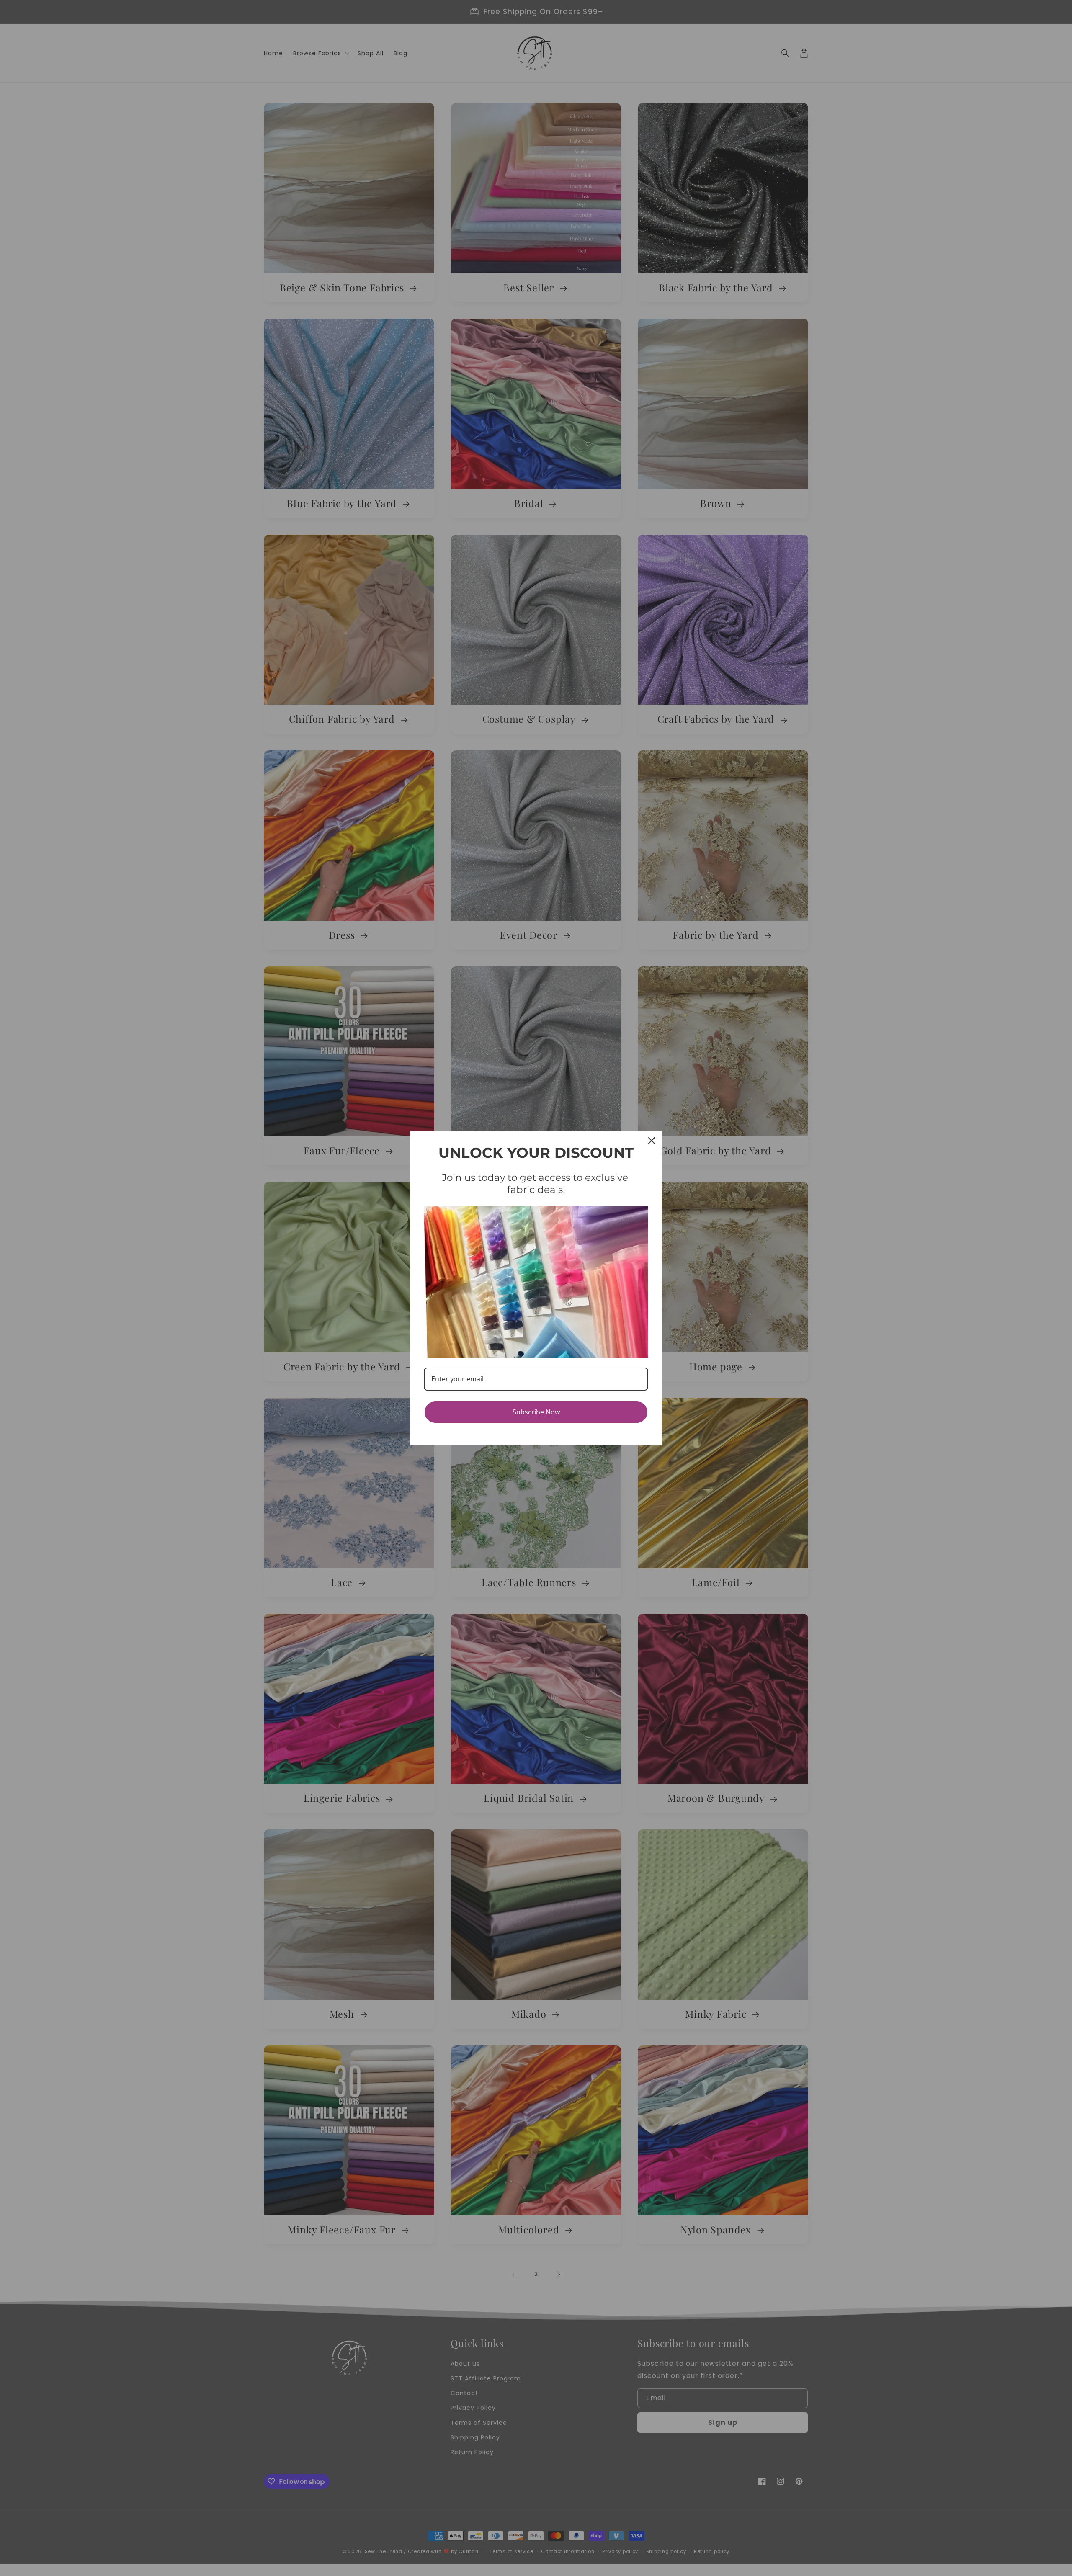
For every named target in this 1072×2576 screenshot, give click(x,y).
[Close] (652, 1141)
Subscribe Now (536, 1412)
